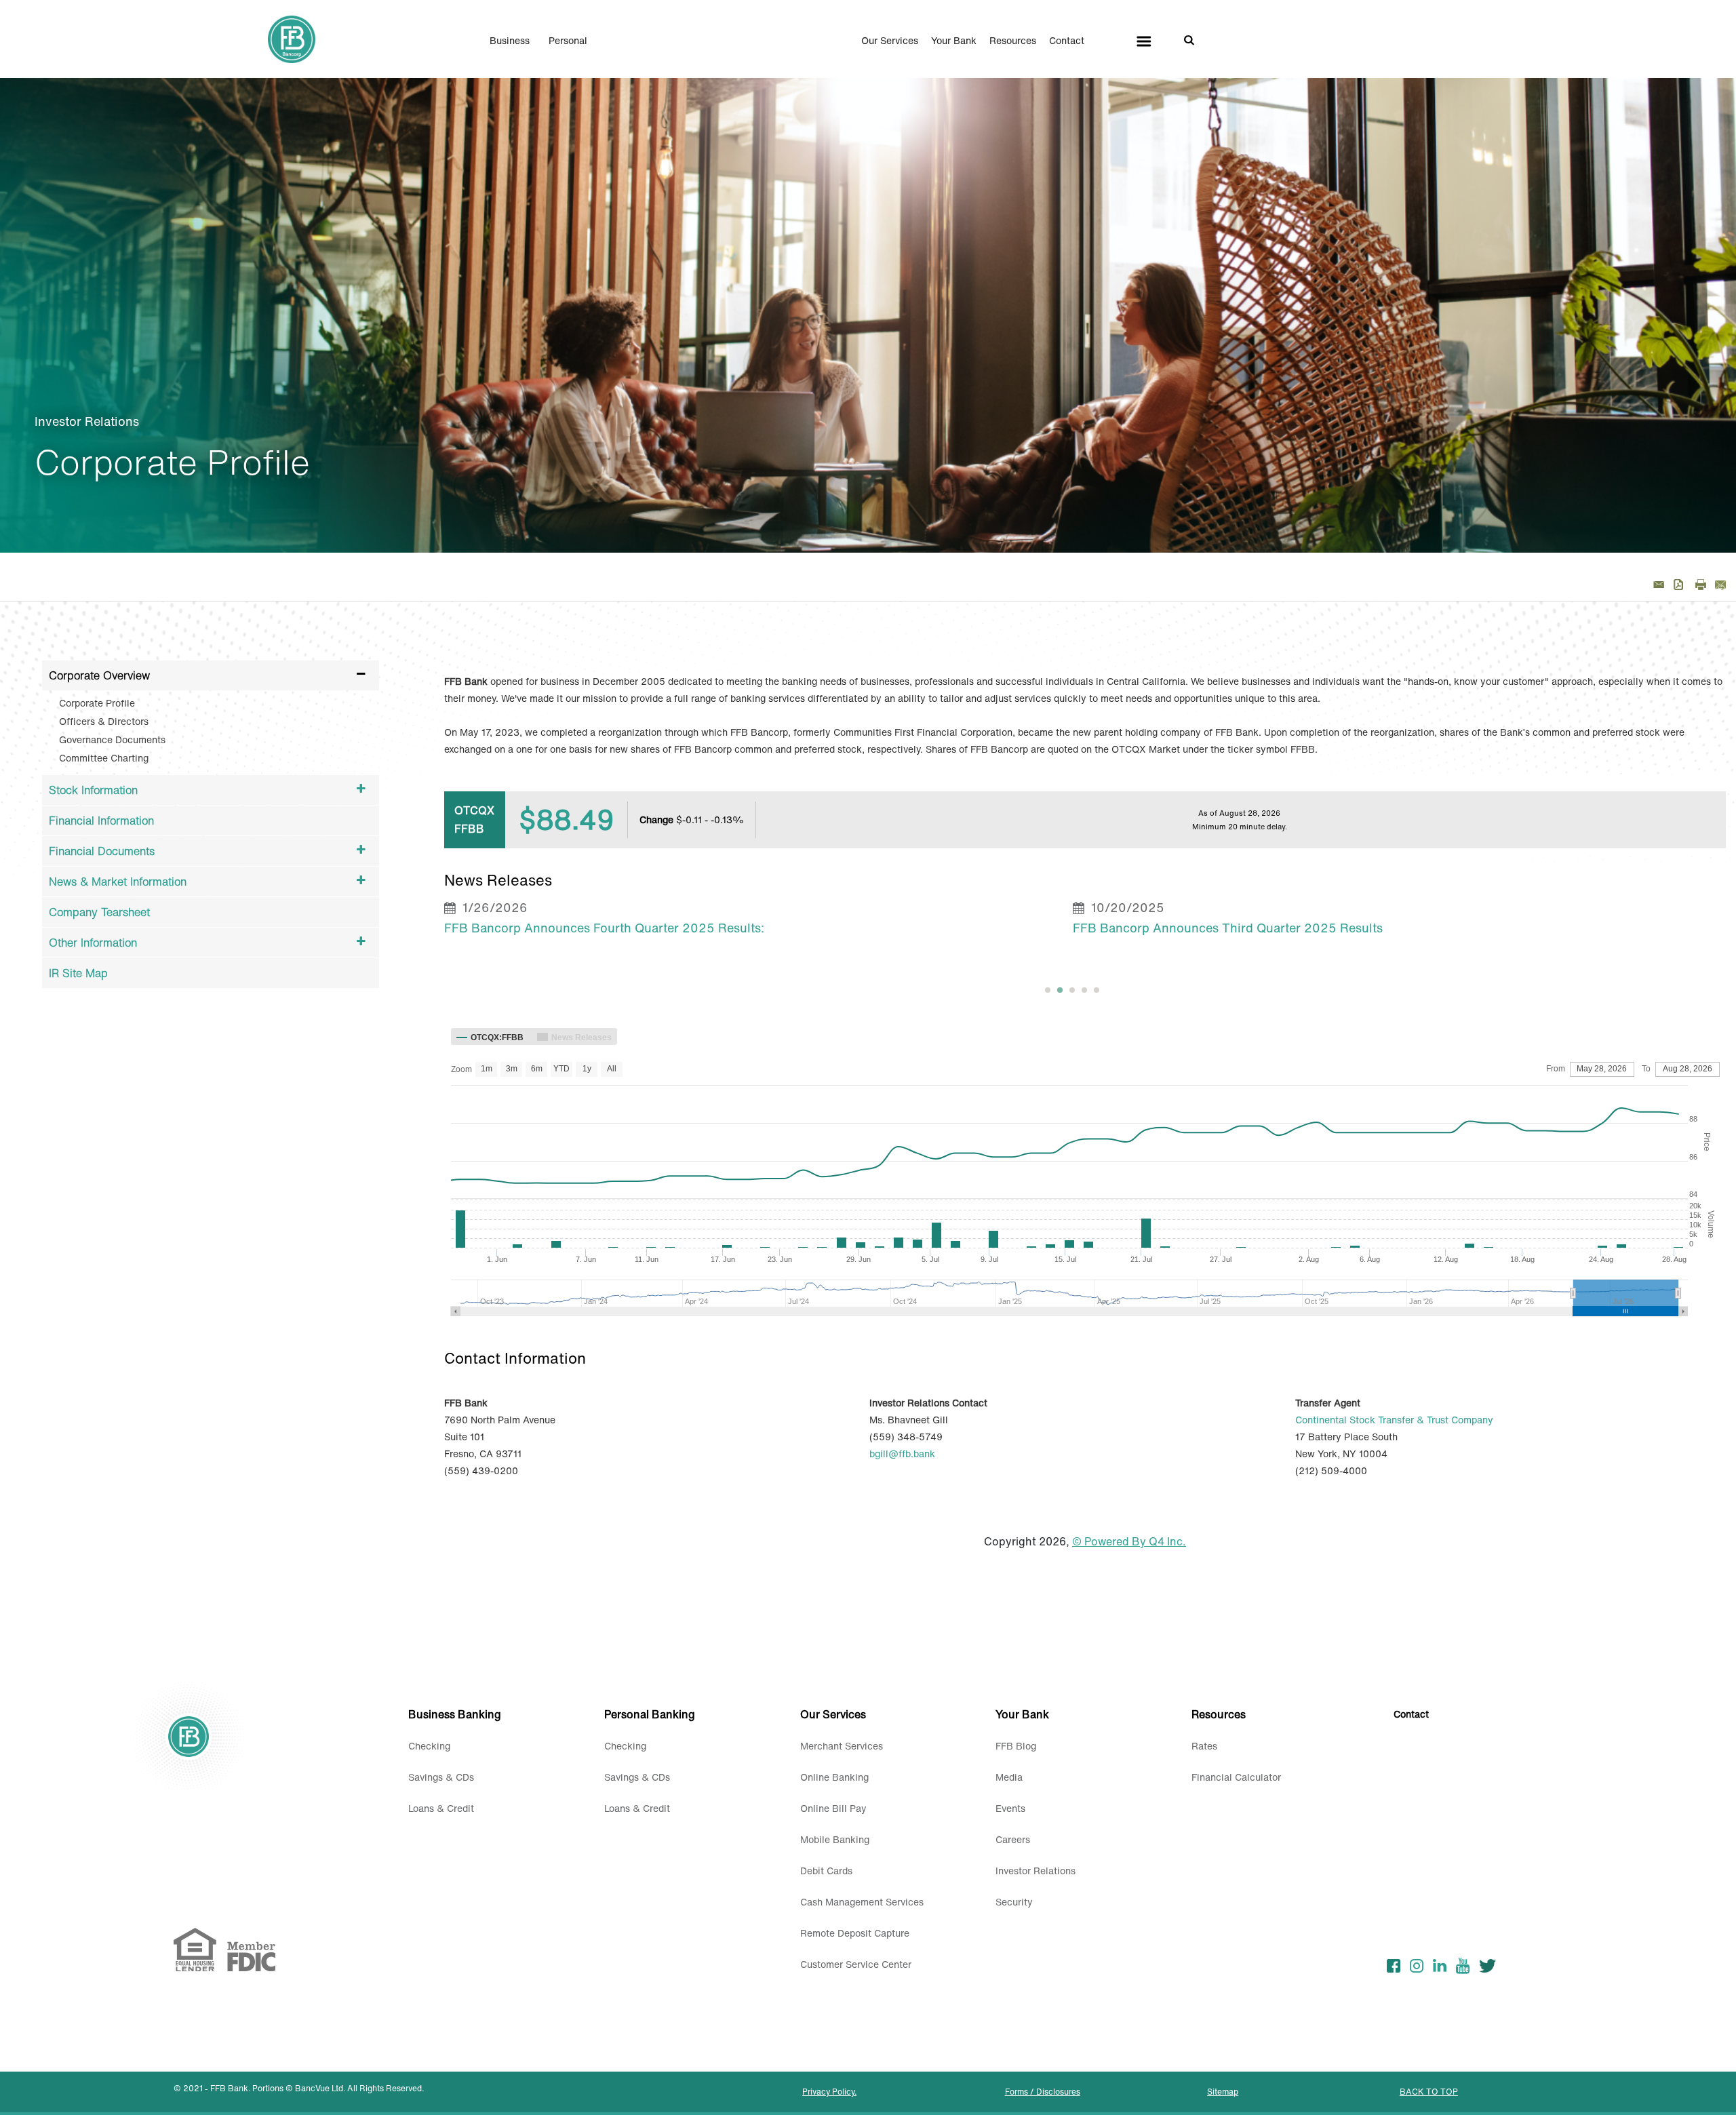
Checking (429, 1746)
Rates (1204, 1746)
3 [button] (1072, 990)
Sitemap (1223, 2092)
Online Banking (834, 1777)
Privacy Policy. (829, 2092)
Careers (1013, 1839)
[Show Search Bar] (1189, 39)
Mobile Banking (835, 1839)
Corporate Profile (97, 703)
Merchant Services (842, 1746)
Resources (1013, 41)
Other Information (93, 943)
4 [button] (1084, 990)
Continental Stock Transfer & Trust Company (1394, 1420)
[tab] (1048, 990)
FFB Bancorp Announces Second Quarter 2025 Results (606, 928)
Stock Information (93, 790)
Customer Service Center (856, 1964)
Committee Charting (104, 758)
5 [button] (1097, 990)
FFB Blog (1016, 1746)
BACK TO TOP (1429, 2092)
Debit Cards (826, 1871)
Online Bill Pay (833, 1808)
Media (1009, 1777)
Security (1014, 1902)
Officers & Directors (104, 721)
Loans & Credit (441, 1808)
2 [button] (1060, 990)
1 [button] (1048, 990)
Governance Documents (112, 739)
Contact (1067, 41)
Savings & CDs (441, 1777)
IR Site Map (78, 973)
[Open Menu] (1144, 41)
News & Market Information (118, 882)
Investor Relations (1035, 1871)
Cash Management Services (862, 1902)
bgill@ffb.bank (902, 1454)
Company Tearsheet (99, 912)
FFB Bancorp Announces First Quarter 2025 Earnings (1229, 928)
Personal (568, 41)
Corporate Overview (99, 675)
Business (510, 41)
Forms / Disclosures (1043, 2092)
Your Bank (954, 41)
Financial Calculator (1236, 1777)
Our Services (890, 41)
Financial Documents (102, 851)
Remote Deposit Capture (855, 1933)
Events (1010, 1808)
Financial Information (101, 821)
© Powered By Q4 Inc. (1129, 1541)
